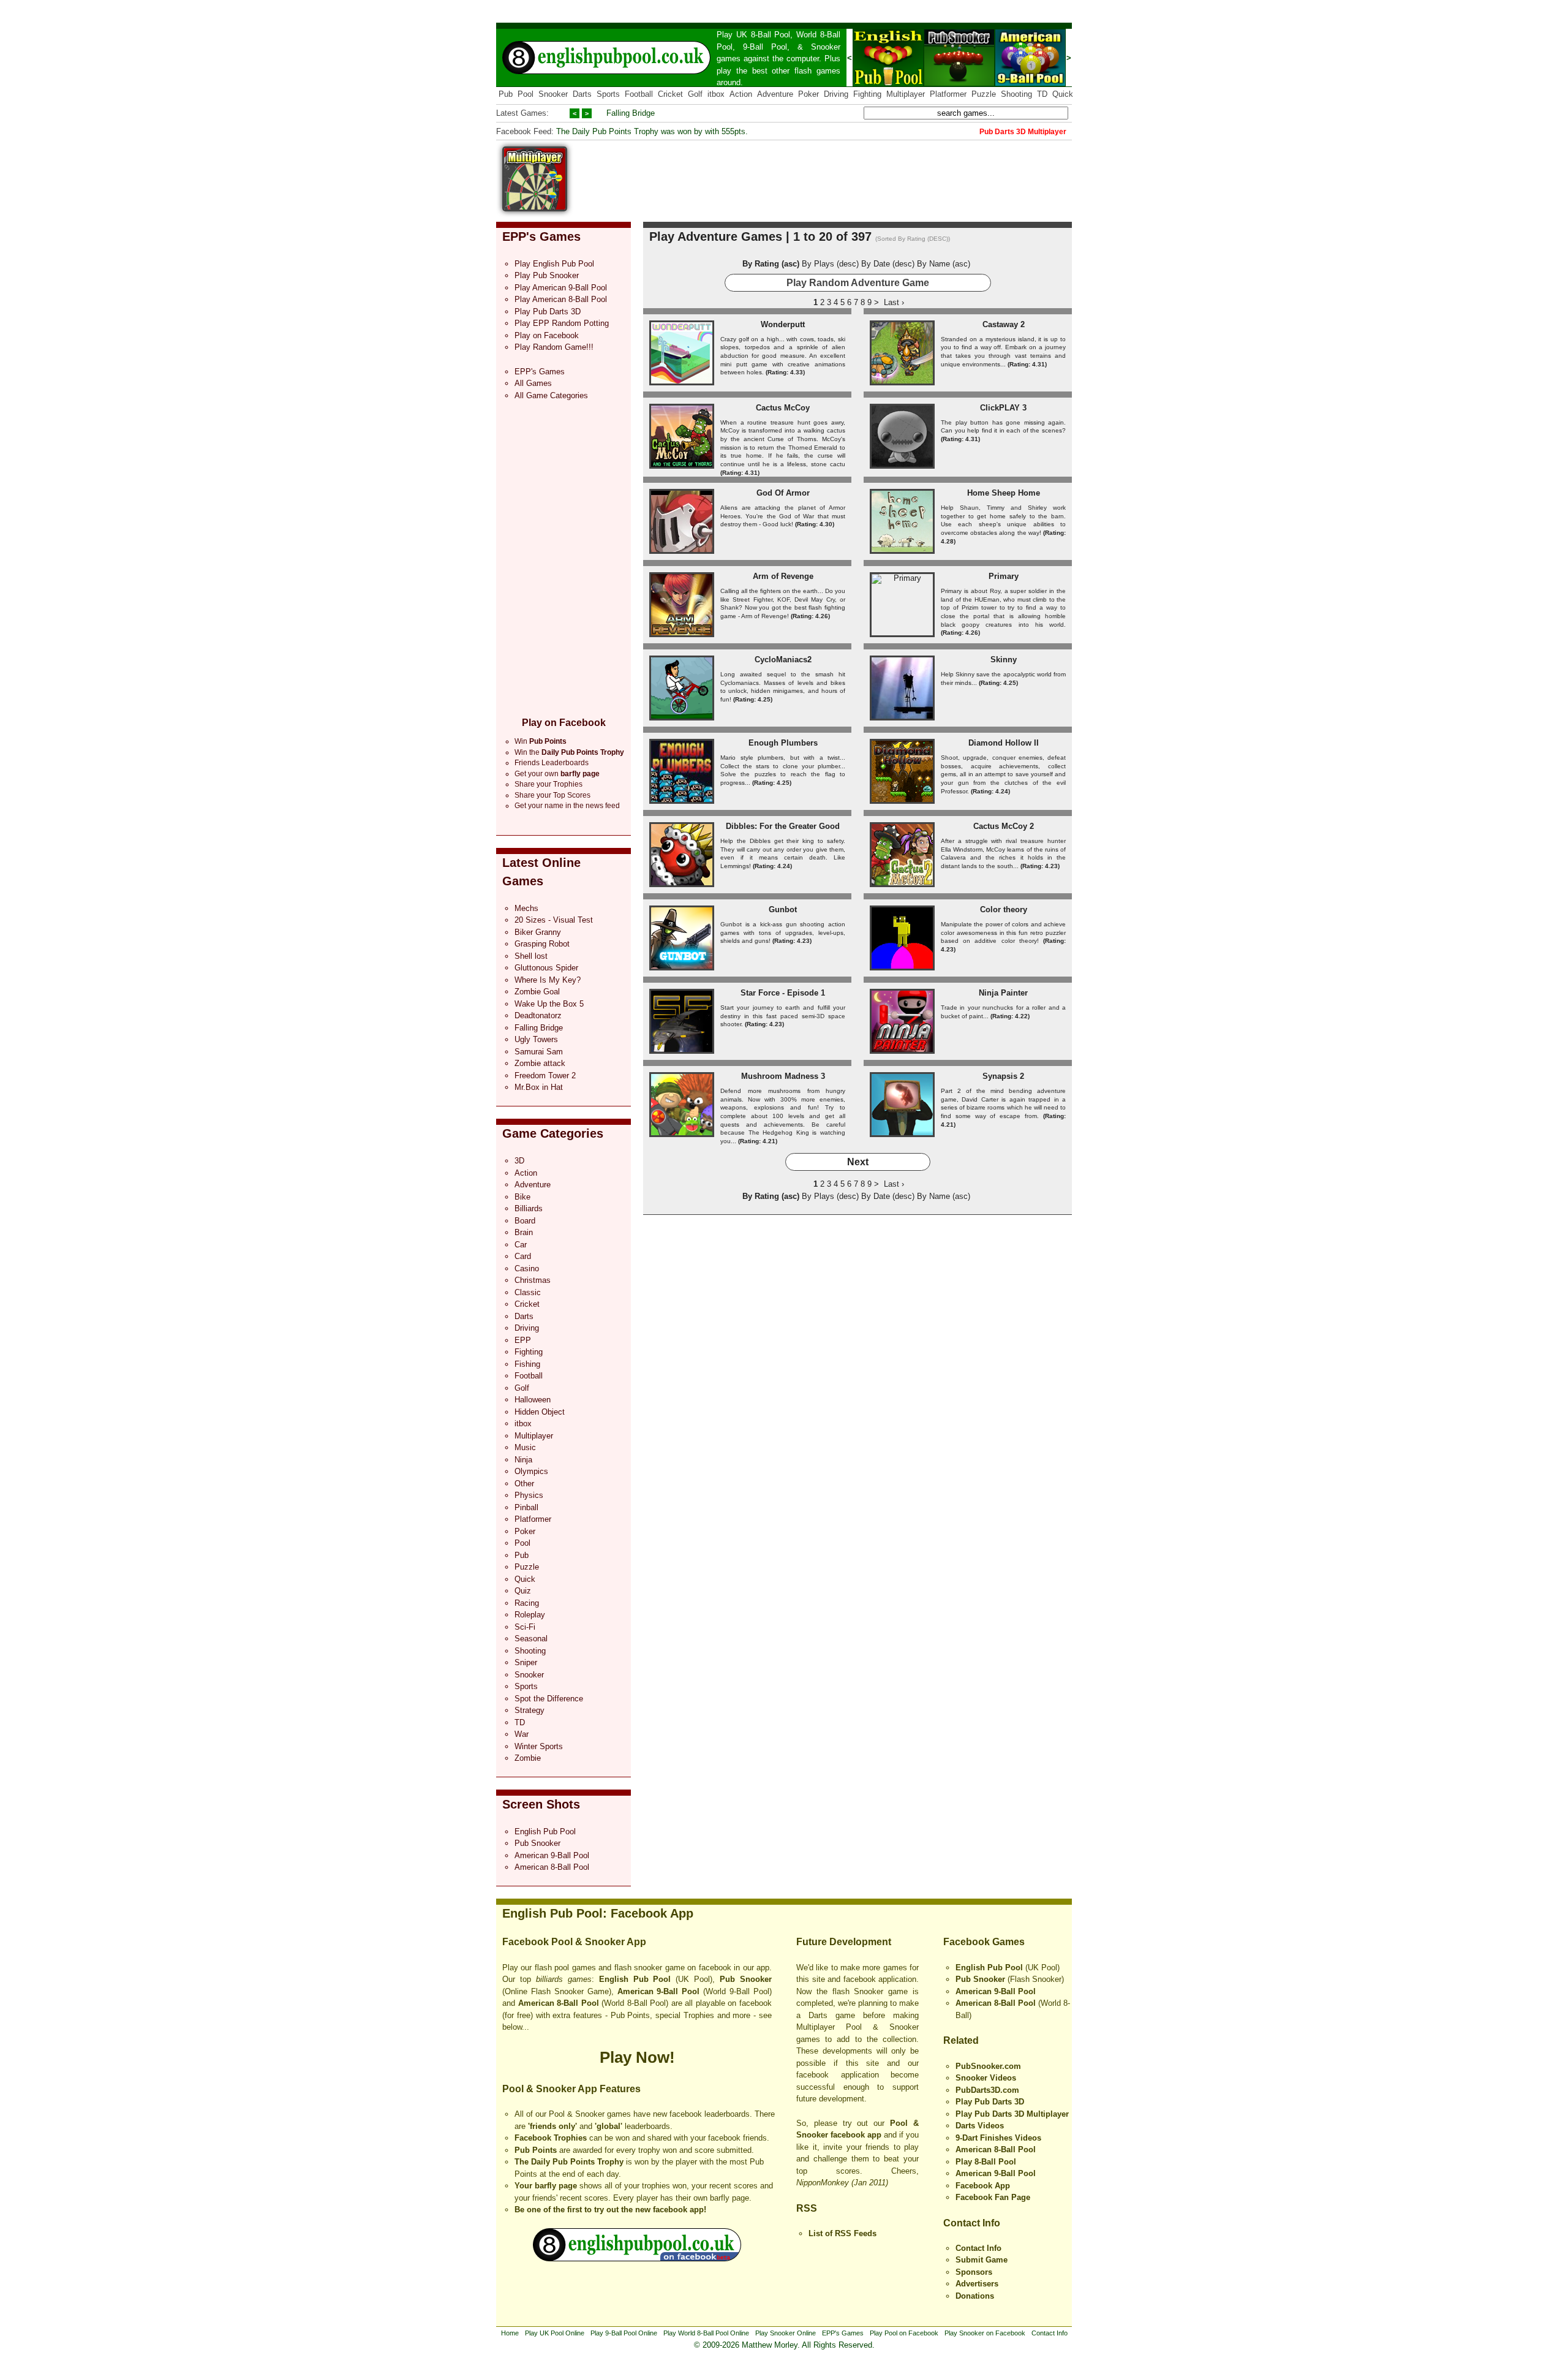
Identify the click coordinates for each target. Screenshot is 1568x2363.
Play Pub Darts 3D (548, 312)
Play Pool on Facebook (904, 2333)
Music (525, 1447)
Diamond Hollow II (1004, 743)
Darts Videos (980, 2126)
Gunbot (783, 909)
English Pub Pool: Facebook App (598, 1913)
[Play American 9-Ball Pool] (1030, 84)
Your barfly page (546, 2186)
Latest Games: (522, 113)
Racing (527, 1603)
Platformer (948, 94)
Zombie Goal (537, 992)
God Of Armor (783, 493)
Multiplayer (906, 94)
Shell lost (531, 956)
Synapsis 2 (1003, 1076)
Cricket (670, 94)
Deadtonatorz (538, 1015)
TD (1042, 94)
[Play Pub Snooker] (959, 84)
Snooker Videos (986, 2078)
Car (521, 1245)
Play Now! (637, 2057)
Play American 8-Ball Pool (561, 299)
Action (741, 94)
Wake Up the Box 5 (549, 1004)
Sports (608, 94)
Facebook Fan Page (993, 2197)
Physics (529, 1495)
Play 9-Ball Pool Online (624, 2333)
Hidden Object (540, 1412)
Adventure (775, 94)
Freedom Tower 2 (545, 1076)
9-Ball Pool (765, 47)
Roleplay (530, 1615)
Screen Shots (541, 1804)
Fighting (867, 94)
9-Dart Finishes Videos (998, 2138)
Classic (528, 1292)
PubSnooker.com (988, 2066)
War (522, 1734)
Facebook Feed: (525, 131)
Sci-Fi (525, 1627)
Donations (975, 2296)
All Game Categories (551, 395)
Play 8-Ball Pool (986, 2162)
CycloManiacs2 (783, 660)
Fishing (527, 1364)
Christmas (533, 1280)
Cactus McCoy (783, 408)
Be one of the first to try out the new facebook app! (610, 2210)
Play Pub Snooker (547, 275)
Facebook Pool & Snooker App (574, 1942)
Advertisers (977, 2284)
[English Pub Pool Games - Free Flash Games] (637, 2259)
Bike (522, 1197)
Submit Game (982, 2260)
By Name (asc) (944, 264)
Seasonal (531, 1639)
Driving (836, 94)
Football (639, 94)
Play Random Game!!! (554, 347)
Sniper (526, 1662)
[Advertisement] (849, 174)
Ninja (523, 1460)
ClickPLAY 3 (1003, 408)
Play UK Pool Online (555, 2333)
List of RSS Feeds (842, 2233)
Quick (1063, 94)
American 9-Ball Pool (552, 1855)
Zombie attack (540, 1063)
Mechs (526, 908)
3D (519, 1161)
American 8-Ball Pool (552, 1867)
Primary (1004, 576)
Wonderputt (783, 324)
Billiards (529, 1208)
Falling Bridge (631, 113)
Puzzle (984, 94)
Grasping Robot (542, 944)
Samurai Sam (539, 1052)
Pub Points (536, 2150)
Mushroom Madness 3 (783, 1076)
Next (858, 1162)
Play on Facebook (547, 335)
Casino (527, 1268)
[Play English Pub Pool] (888, 84)
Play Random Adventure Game (858, 283)
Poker (809, 94)
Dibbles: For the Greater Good (783, 826)
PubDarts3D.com (987, 2090)
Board (525, 1221)
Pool (526, 94)
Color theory (1004, 909)
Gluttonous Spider (546, 968)
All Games (533, 383)
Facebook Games (984, 1942)
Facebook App (983, 2186)
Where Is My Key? (548, 980)
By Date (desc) (888, 264)
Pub (506, 94)
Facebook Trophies (551, 2138)
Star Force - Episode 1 (783, 993)
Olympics (531, 1471)
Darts (582, 94)
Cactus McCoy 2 (1004, 826)
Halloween (533, 1400)
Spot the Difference (549, 1699)
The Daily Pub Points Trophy (569, 2162)
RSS (807, 2208)
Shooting (1016, 94)
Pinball (526, 1507)
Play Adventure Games (716, 236)
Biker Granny (538, 932)
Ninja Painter (1003, 993)
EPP (523, 1340)
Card (523, 1256)
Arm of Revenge (783, 576)
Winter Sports (539, 1746)
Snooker (826, 47)
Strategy (530, 1710)
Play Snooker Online (786, 2333)
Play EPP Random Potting (562, 323)
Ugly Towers (536, 1039)
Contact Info (972, 2223)
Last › (894, 302)
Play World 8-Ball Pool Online (706, 2333)
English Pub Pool (545, 1832)
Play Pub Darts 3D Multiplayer (1012, 2114)
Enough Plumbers (783, 743)
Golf (695, 94)
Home (510, 2333)
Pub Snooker (537, 1843)
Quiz (523, 1591)
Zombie (528, 1758)
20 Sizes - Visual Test (554, 920)
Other (524, 1484)
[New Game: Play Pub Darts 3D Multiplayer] (535, 209)
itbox (716, 94)
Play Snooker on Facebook (985, 2333)
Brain (524, 1232)
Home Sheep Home (1004, 493)
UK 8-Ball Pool (763, 35)
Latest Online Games (541, 871)
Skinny (1004, 660)
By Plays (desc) (830, 264)
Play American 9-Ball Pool (561, 288)
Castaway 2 (1004, 324)
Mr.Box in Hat (539, 1087)
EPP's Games (541, 236)
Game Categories (553, 1133)
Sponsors (974, 2272)
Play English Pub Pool (554, 264)
